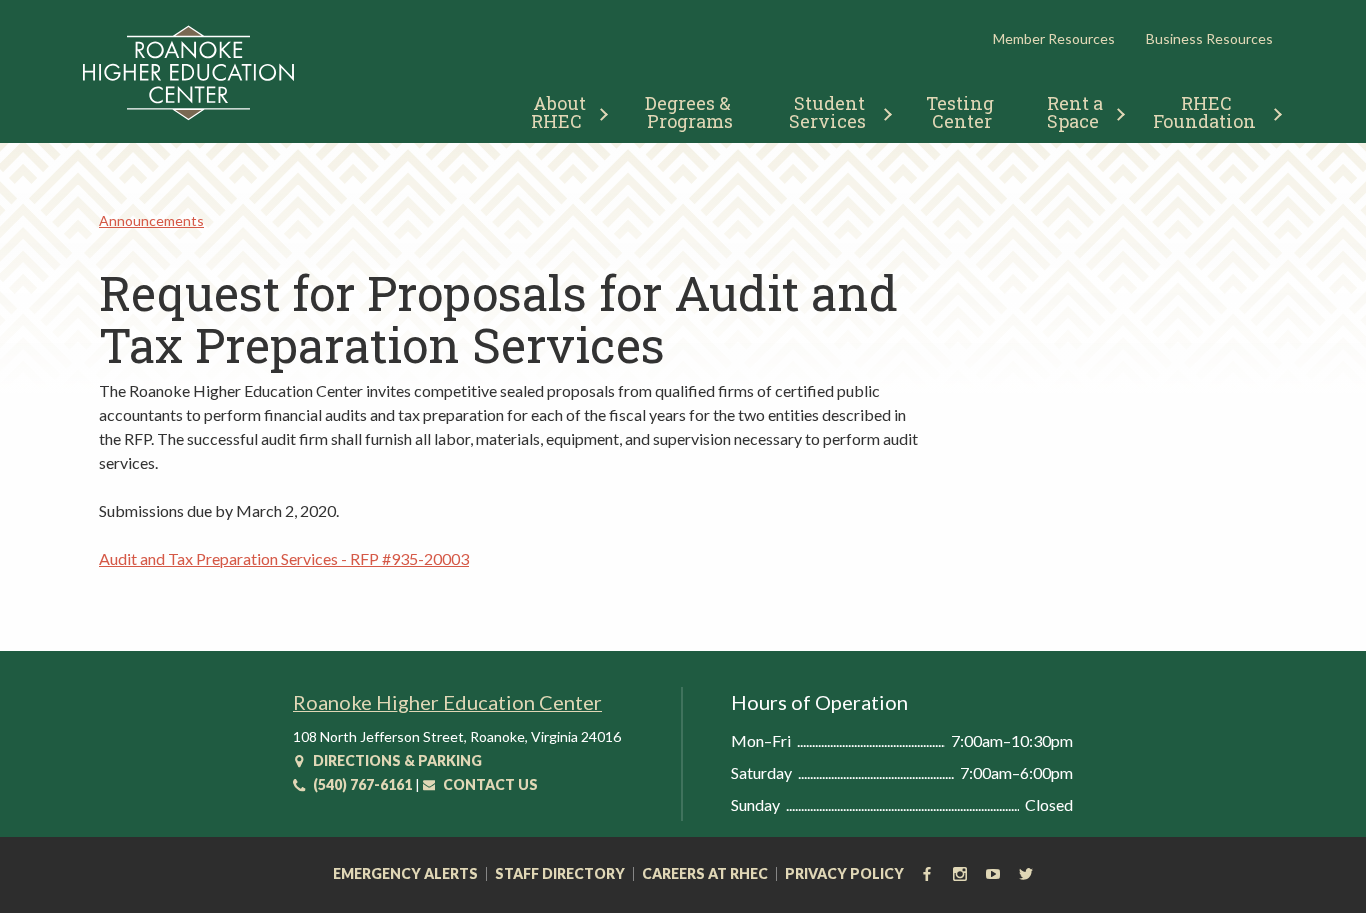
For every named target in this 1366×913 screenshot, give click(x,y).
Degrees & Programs (690, 112)
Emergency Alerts (405, 874)
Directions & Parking (396, 760)
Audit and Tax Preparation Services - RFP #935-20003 (284, 558)
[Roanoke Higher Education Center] (188, 116)
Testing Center (962, 112)
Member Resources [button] (1054, 38)
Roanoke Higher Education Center (447, 702)
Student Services (829, 112)
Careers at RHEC (705, 874)
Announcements (151, 220)
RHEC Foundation (1204, 112)
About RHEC (560, 112)
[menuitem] (561, 109)
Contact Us (489, 784)
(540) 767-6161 (361, 784)
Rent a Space (1077, 112)
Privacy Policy (844, 874)
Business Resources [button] (1209, 38)
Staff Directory (560, 874)
